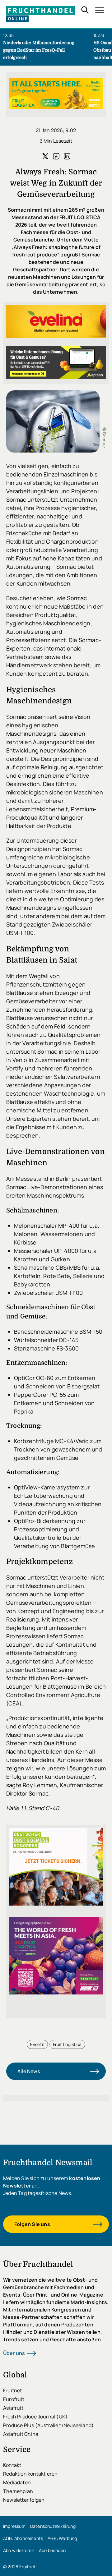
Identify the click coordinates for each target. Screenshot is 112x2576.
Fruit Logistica (67, 2044)
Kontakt (12, 2465)
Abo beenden (52, 2550)
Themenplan (18, 2491)
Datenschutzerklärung (53, 2526)
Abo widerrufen (19, 2550)
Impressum (14, 2526)
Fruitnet (13, 2390)
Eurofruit (14, 2399)
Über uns (14, 2353)
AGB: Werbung (62, 2538)
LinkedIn (67, 156)
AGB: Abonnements (23, 2538)
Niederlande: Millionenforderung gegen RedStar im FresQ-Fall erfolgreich (39, 50)
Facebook (56, 156)
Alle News (29, 2071)
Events (37, 2044)
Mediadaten (17, 2482)
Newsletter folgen (24, 2500)
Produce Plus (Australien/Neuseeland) (48, 2425)
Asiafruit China (21, 2434)
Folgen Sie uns (32, 2224)
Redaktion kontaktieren (30, 2474)
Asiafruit (13, 2408)
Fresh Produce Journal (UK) (35, 2417)
